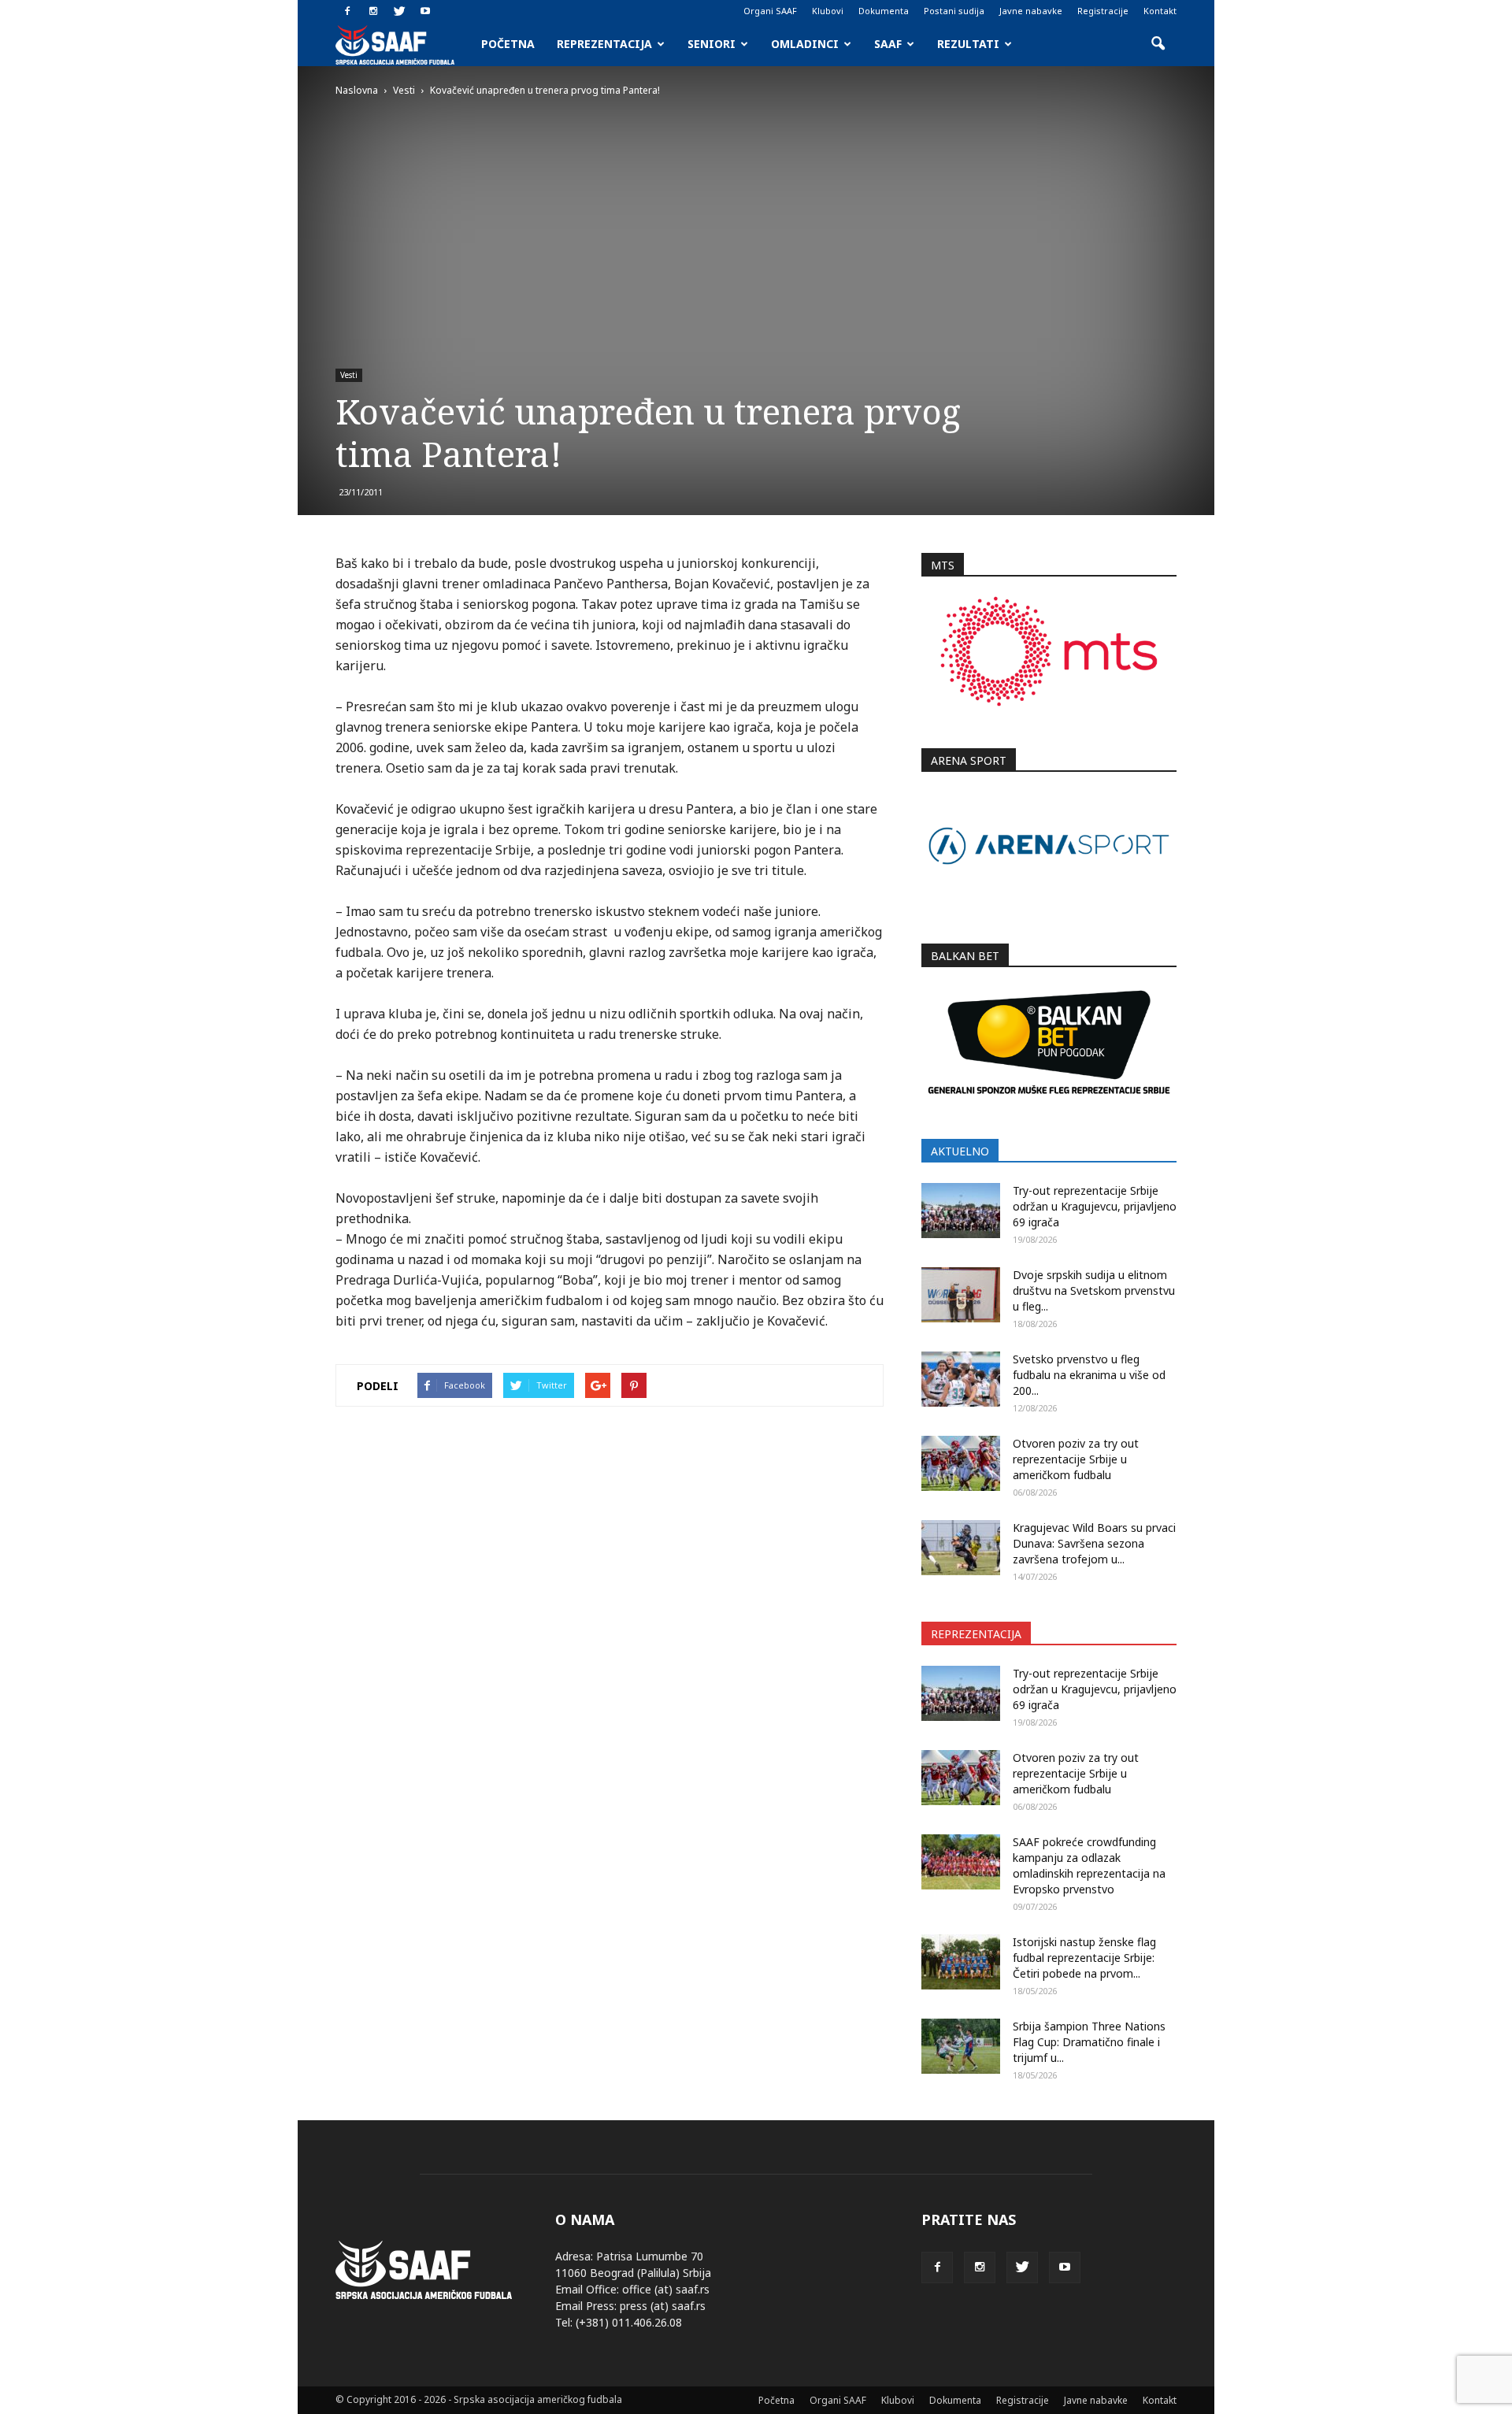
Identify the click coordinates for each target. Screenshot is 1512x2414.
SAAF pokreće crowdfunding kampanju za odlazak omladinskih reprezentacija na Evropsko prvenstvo (1089, 1865)
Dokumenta (884, 11)
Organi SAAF (770, 11)
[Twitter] (399, 11)
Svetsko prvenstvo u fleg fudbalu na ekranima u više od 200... (1089, 1375)
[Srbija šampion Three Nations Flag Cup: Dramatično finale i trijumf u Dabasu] (961, 2046)
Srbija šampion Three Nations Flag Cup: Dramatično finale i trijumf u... (1089, 2042)
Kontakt (1160, 11)
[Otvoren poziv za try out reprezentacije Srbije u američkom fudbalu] (961, 1463)
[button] (1158, 44)
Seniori (712, 44)
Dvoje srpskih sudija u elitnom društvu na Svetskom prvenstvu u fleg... (1094, 1290)
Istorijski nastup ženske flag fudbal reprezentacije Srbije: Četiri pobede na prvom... (1084, 1958)
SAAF (888, 44)
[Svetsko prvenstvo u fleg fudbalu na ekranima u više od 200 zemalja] (961, 1379)
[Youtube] (425, 11)
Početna (508, 44)
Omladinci (805, 44)
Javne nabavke (1031, 11)
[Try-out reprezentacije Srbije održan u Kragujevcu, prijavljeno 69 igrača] (961, 1211)
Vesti (349, 375)
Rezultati (968, 44)
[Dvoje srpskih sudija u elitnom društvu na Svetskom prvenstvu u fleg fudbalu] (961, 1295)
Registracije (1103, 11)
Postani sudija (954, 11)
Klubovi (828, 11)
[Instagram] (373, 11)
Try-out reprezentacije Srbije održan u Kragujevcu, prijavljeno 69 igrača (1095, 1206)
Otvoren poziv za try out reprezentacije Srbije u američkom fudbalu (1076, 1459)
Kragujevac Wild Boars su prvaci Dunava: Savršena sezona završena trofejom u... (1094, 1543)
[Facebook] (347, 11)
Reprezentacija (604, 44)
